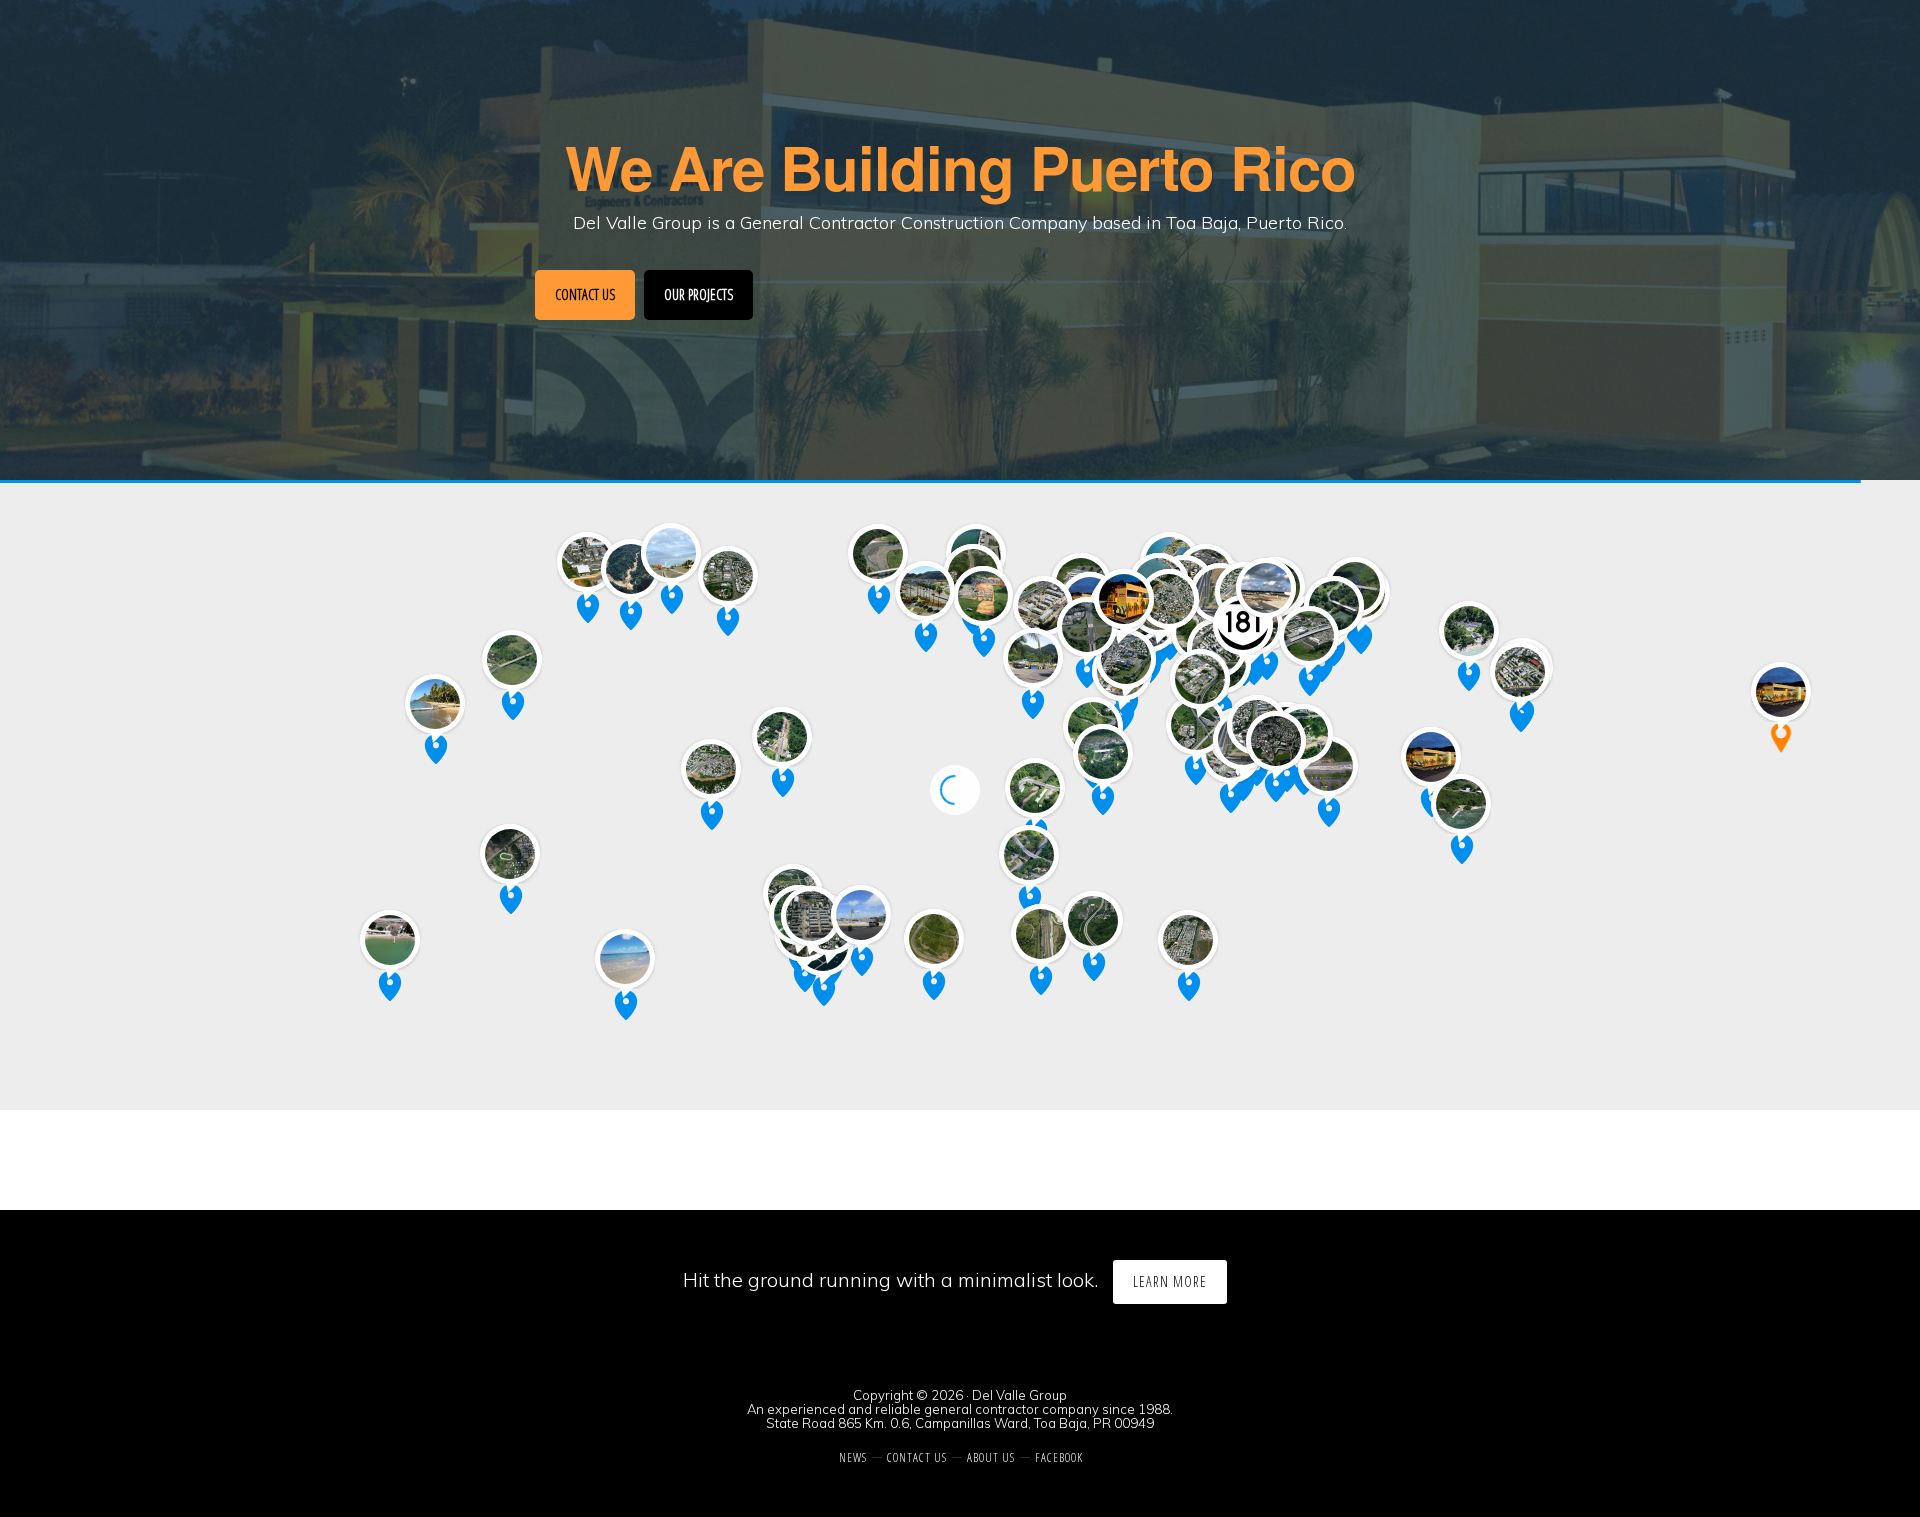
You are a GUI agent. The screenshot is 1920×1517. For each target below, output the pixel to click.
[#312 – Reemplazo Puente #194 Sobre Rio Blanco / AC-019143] (1431, 755)
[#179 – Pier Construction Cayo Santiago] (1461, 802)
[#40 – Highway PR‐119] (631, 567)
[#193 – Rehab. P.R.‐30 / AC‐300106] (1196, 723)
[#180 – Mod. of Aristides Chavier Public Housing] (811, 914)
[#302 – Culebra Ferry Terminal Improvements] (1781, 690)
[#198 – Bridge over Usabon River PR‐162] (1035, 786)
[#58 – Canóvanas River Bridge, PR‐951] (1334, 604)
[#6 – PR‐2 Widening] (671, 551)
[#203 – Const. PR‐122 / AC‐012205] (510, 852)
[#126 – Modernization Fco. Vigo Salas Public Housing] (587, 560)
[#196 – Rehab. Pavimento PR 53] (1093, 919)
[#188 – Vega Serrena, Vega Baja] (983, 594)
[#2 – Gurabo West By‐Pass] (1276, 739)
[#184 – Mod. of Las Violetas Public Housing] (1043, 604)
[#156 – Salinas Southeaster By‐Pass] (934, 937)
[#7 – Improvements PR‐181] (1243, 623)
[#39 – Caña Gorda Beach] (625, 957)
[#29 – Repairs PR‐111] (782, 735)
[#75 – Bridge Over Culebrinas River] (512, 658)
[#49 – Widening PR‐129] (728, 574)
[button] (1781, 738)
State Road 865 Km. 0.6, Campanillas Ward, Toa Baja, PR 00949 (960, 1423)
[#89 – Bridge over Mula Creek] (1103, 752)
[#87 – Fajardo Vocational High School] (1520, 670)
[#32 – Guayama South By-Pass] (1188, 938)
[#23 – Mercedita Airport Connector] (861, 913)
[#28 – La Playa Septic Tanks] (435, 702)
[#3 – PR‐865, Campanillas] (1124, 597)
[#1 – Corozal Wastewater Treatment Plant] (1033, 656)
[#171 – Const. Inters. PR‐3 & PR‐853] (1309, 634)
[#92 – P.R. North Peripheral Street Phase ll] (1126, 657)
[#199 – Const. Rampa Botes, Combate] (390, 938)
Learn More (1170, 1281)
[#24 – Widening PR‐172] (711, 767)
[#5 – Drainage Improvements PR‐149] (925, 589)
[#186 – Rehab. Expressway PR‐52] (1041, 932)
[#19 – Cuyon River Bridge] (1029, 853)
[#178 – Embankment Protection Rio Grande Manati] (878, 552)
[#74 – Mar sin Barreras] (1469, 629)
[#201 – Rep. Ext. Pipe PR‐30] (1328, 764)
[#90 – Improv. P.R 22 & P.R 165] (1087, 625)
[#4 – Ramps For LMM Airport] (1266, 586)
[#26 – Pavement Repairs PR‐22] (1169, 597)
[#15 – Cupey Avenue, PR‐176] (1200, 677)
